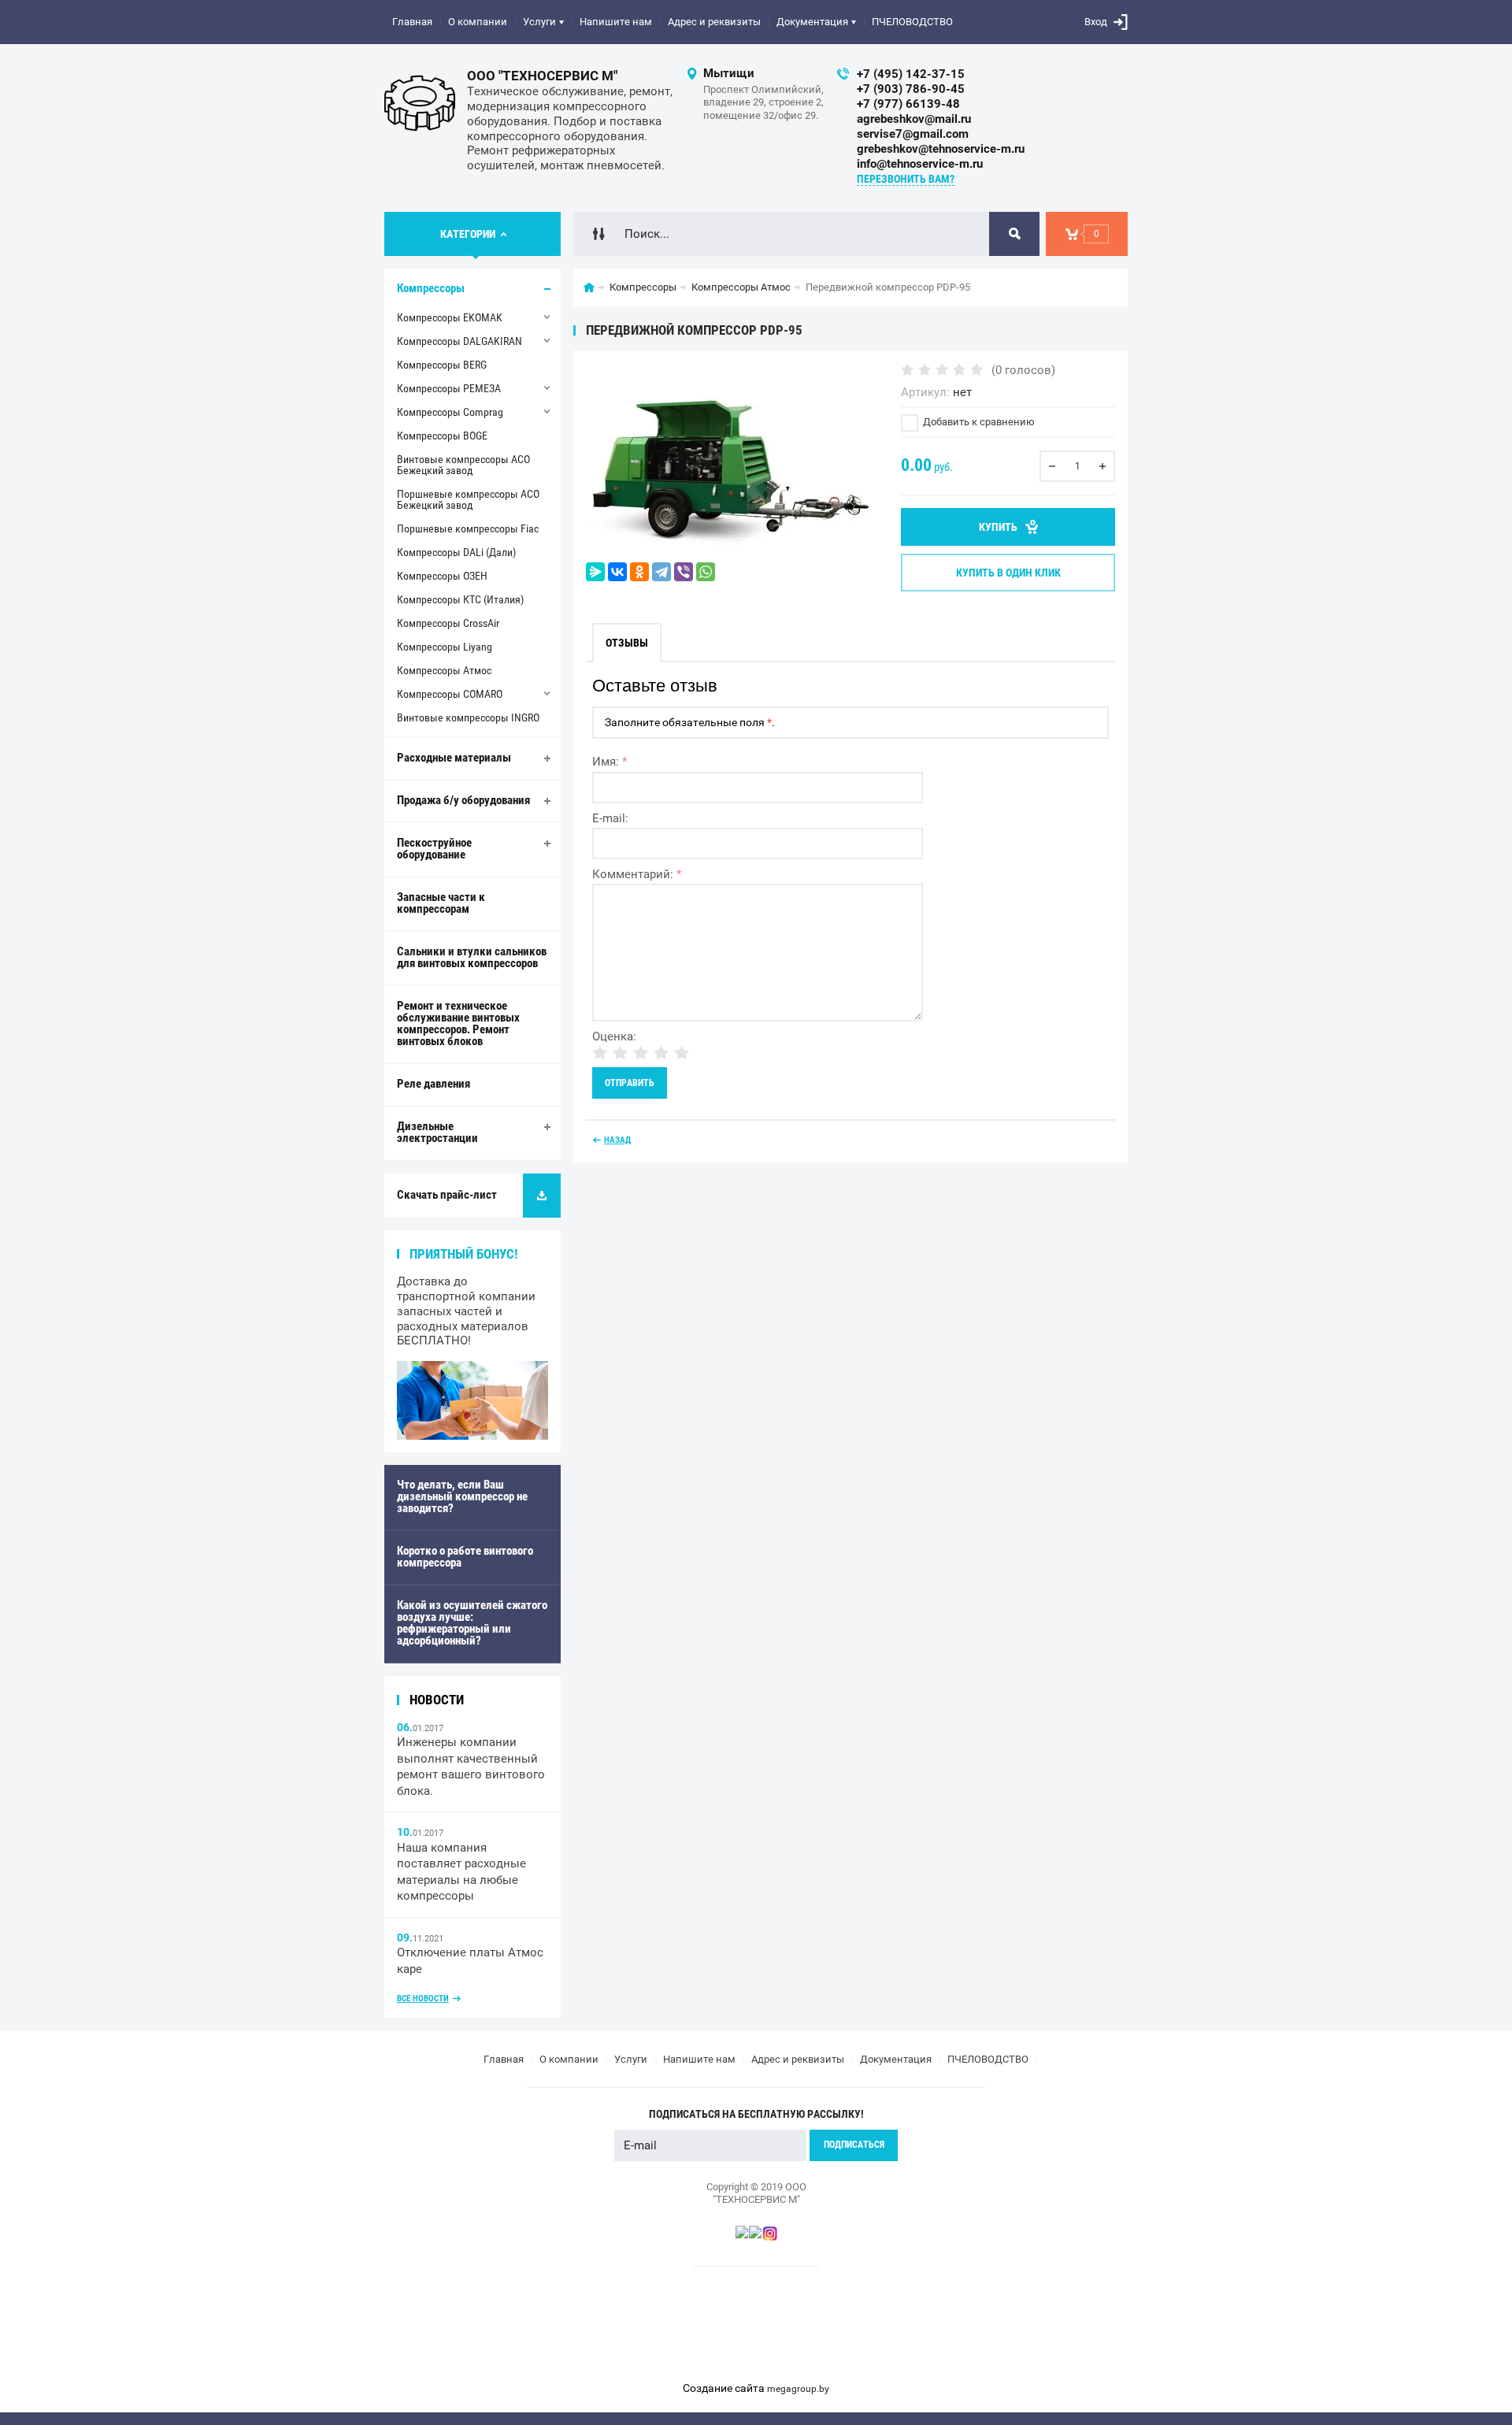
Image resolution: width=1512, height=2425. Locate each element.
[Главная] (589, 287)
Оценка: (614, 1036)
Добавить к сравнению (978, 422)
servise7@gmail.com (913, 134)
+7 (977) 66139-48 (908, 104)
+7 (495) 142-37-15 (911, 74)
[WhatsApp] (706, 572)
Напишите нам (616, 22)
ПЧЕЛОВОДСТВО (912, 22)
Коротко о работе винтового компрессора (465, 1557)
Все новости (423, 1999)
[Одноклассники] (639, 572)
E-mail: (610, 818)
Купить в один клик (1008, 573)
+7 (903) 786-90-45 (911, 89)
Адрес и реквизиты (714, 22)
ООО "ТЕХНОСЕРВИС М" (542, 76)
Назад (617, 1140)
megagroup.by (798, 2389)
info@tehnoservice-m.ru (920, 164)
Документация (812, 22)
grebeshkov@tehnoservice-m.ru (941, 149)
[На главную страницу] (420, 103)
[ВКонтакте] (617, 572)
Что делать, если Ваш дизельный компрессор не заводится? (462, 1496)
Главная (412, 22)
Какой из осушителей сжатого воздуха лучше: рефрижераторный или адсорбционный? (472, 1623)
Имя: (610, 762)
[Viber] (684, 572)
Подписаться (854, 2145)
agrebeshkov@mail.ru (914, 119)
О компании (478, 22)
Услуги (539, 22)
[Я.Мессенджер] (595, 572)
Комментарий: (637, 874)
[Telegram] (661, 572)
